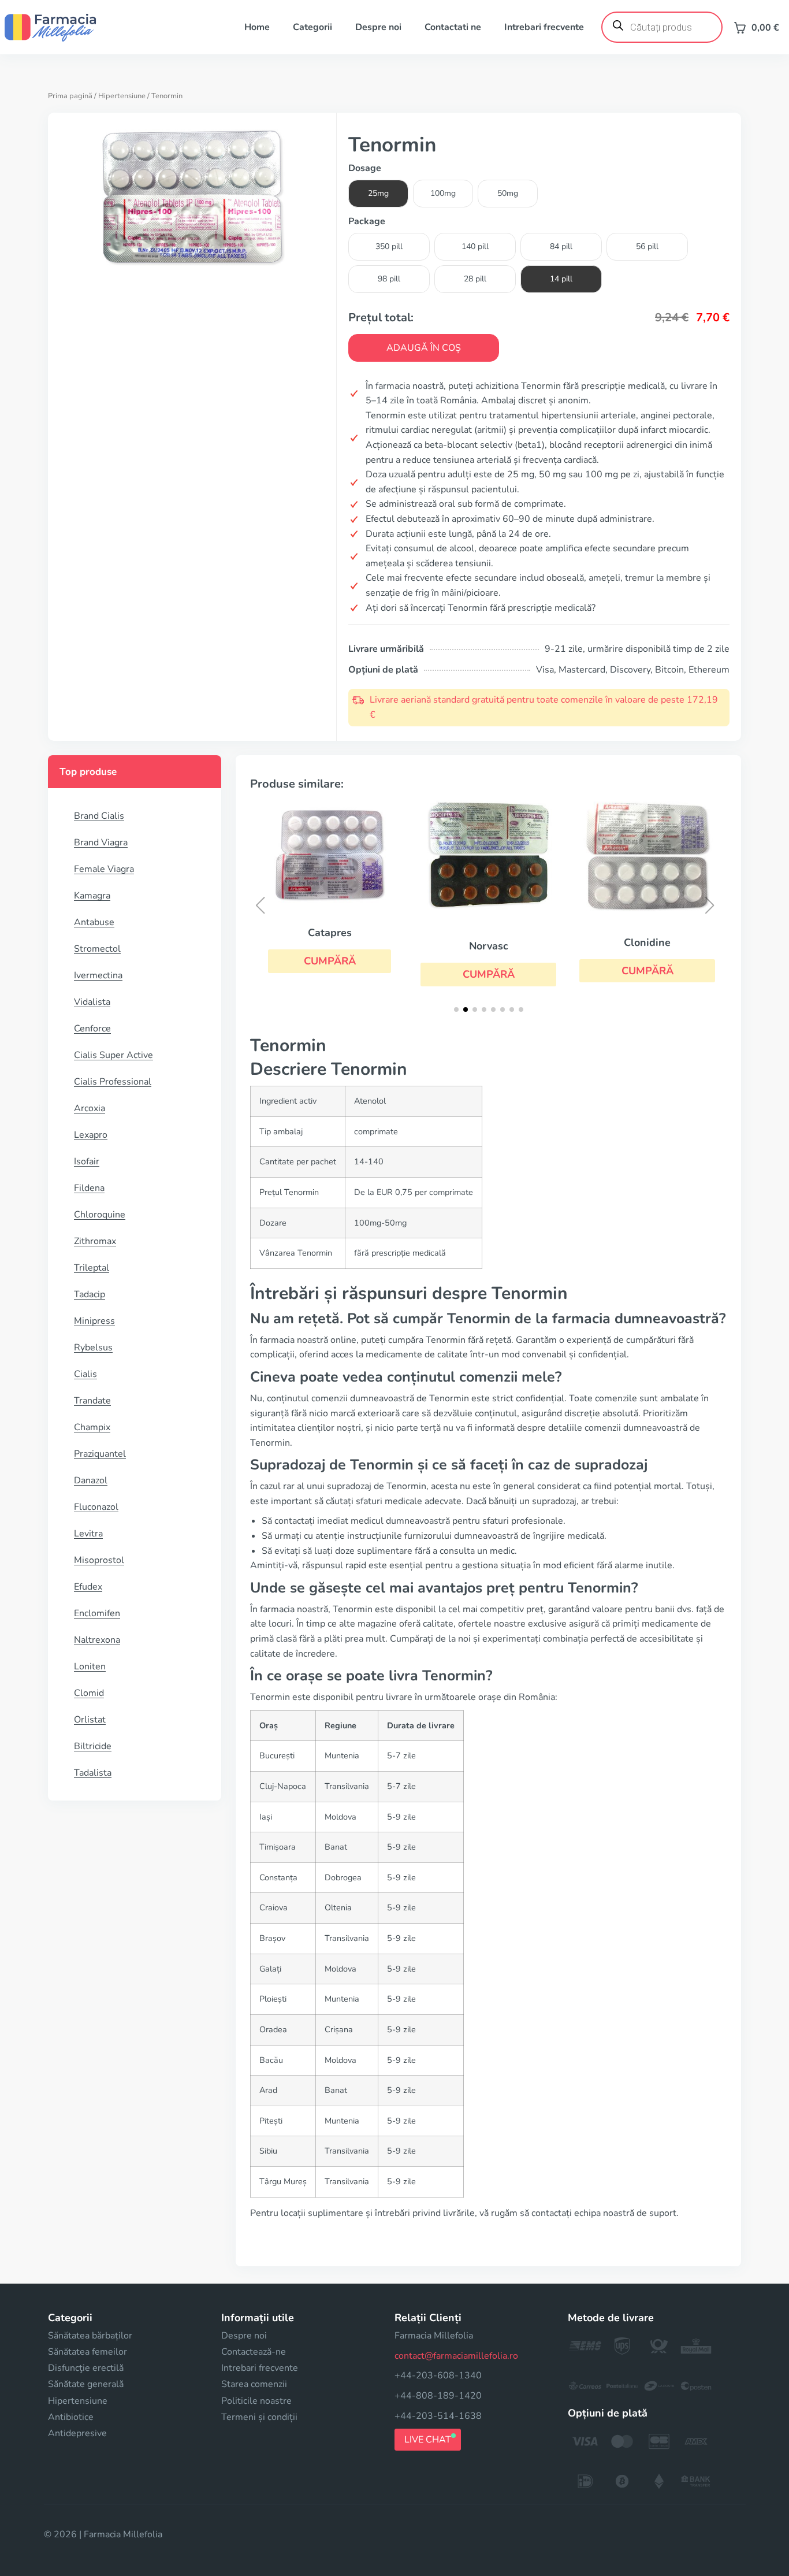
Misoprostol (99, 1560)
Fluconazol (96, 1507)
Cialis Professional (113, 1082)
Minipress (94, 1321)
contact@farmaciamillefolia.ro (456, 2356)
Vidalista (92, 1002)
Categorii (312, 27)
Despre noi (378, 27)
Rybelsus (93, 1348)
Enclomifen (97, 1613)
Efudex (88, 1587)
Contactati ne (453, 27)
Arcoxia (90, 1108)
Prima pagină (70, 96)
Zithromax (95, 1241)
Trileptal (92, 1268)
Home (257, 27)
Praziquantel (100, 1454)
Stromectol (97, 949)
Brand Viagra (101, 842)
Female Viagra (104, 869)
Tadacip (90, 1294)
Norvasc (489, 946)
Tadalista (93, 1773)
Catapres (330, 933)
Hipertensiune (122, 96)
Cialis (85, 1374)
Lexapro (91, 1135)
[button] (330, 961)
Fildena (89, 1188)
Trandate (92, 1401)
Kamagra (92, 896)
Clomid (89, 1693)
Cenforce (92, 1029)
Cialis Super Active (113, 1055)
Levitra (88, 1534)
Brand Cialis (99, 816)
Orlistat (90, 1720)
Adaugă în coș (424, 348)
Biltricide (93, 1746)
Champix (92, 1427)
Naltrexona (97, 1640)
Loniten (90, 1666)
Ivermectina (98, 975)
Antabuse (94, 922)
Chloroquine (100, 1215)
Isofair (87, 1161)
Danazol (91, 1480)
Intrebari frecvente (544, 27)
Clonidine (647, 942)
